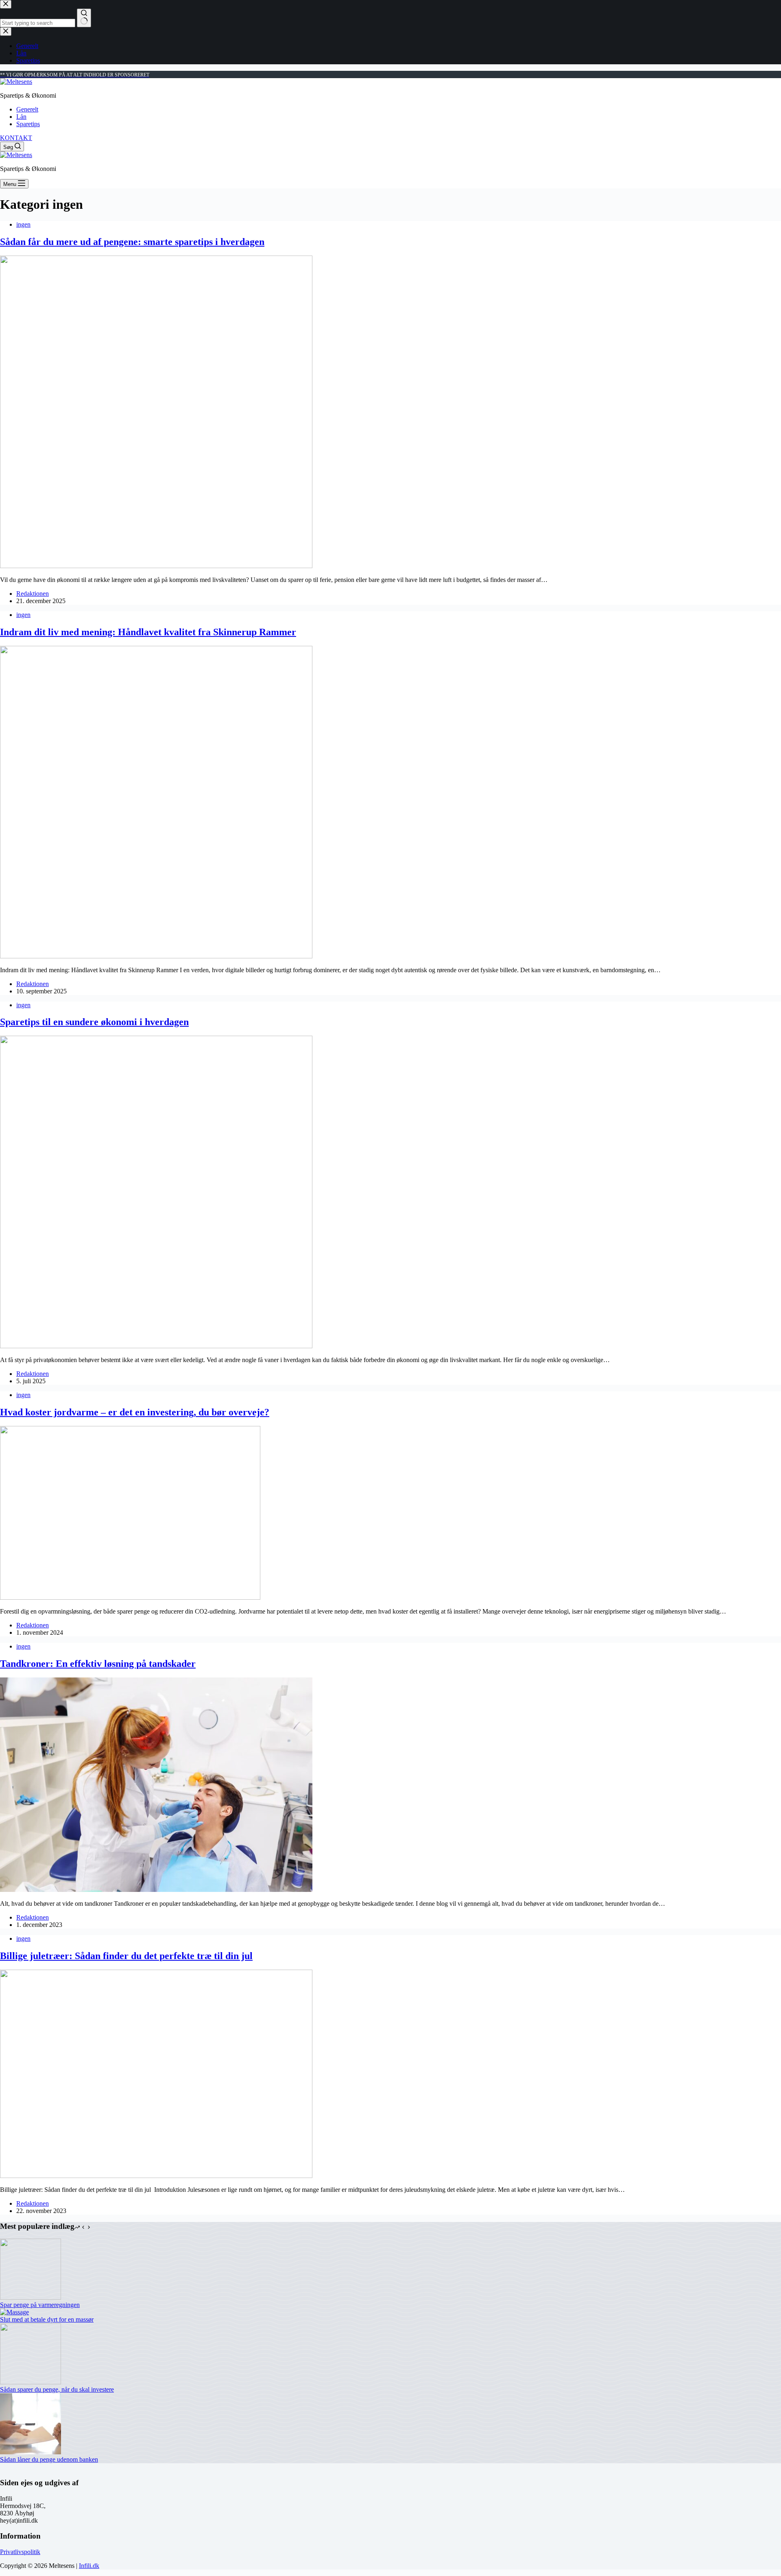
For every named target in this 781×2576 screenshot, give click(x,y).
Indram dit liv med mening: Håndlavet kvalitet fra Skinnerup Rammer (148, 632)
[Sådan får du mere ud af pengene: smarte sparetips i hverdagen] (156, 566)
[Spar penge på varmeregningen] (31, 2297)
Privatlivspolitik (20, 2552)
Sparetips (28, 124)
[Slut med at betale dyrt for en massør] (14, 2312)
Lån (21, 117)
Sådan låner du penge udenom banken (49, 2459)
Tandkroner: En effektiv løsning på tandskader (98, 1664)
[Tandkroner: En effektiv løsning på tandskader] (156, 1890)
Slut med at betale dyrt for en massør (47, 2319)
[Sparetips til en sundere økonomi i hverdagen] (156, 1346)
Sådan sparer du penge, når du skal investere (57, 2389)
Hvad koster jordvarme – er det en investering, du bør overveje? (135, 1412)
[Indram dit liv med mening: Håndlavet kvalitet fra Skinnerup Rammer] (156, 956)
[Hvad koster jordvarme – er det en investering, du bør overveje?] (130, 1597)
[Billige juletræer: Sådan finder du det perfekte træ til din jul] (156, 2176)
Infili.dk (89, 2566)
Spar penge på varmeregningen (40, 2305)
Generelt (27, 109)
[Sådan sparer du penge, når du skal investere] (31, 2382)
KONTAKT (16, 138)
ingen (23, 224)
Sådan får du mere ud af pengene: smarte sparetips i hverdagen (132, 242)
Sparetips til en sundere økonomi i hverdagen (94, 1022)
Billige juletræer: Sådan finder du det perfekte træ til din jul (126, 1956)
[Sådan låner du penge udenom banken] (31, 2452)
